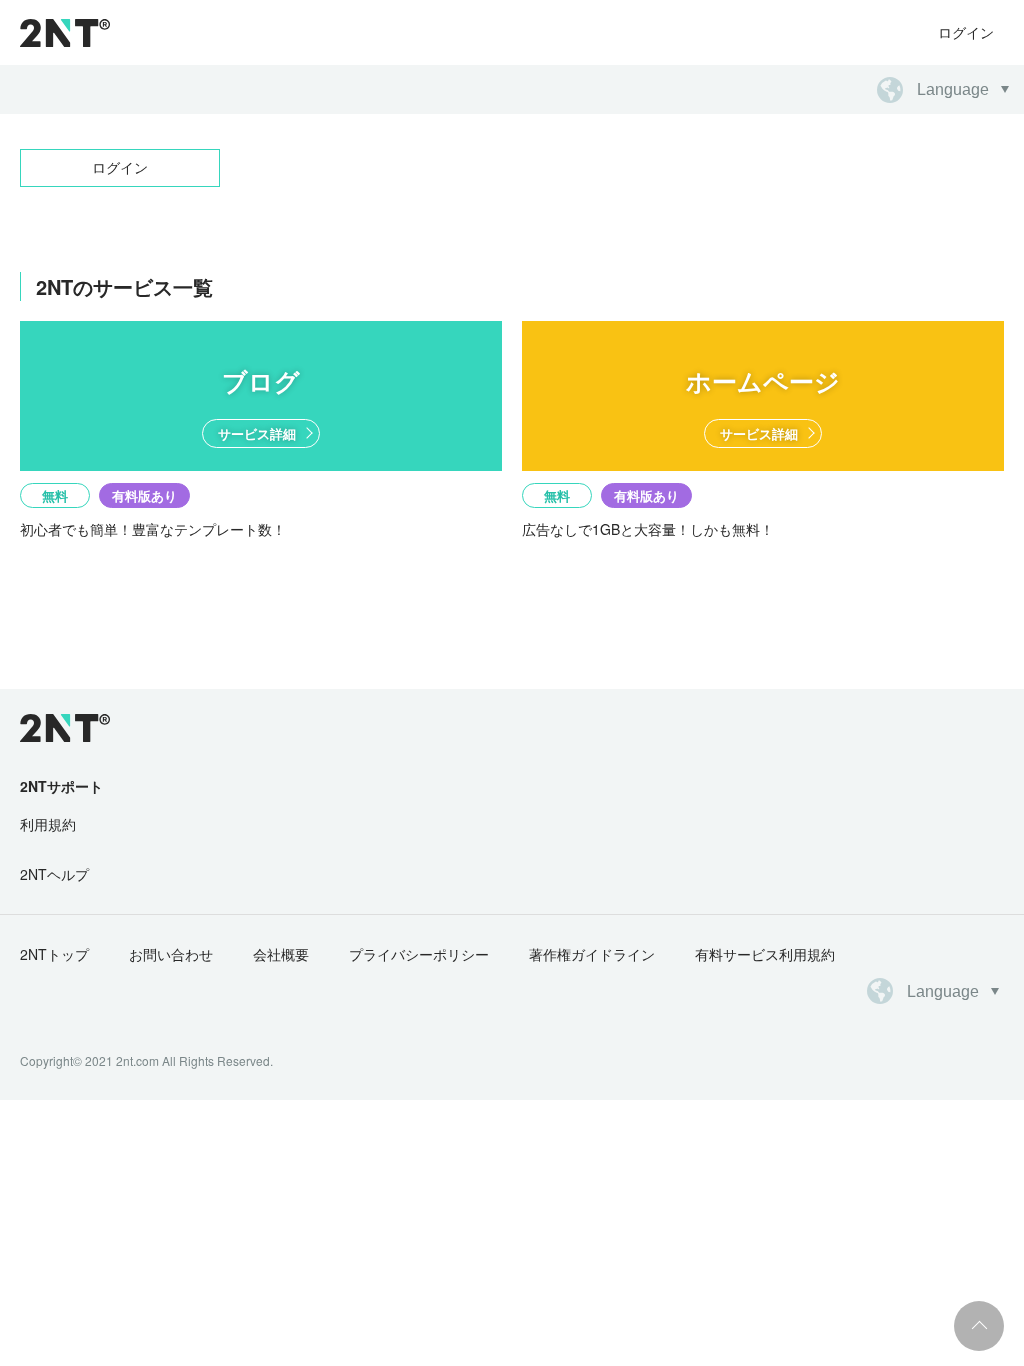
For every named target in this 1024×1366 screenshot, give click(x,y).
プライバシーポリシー (419, 954)
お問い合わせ (171, 954)
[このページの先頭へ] (979, 1326)
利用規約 (48, 824)
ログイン (966, 32)
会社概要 (281, 954)
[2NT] (65, 33)
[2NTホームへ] (54, 728)
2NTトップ (54, 954)
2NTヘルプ (54, 874)
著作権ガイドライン (592, 954)
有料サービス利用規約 (765, 954)
